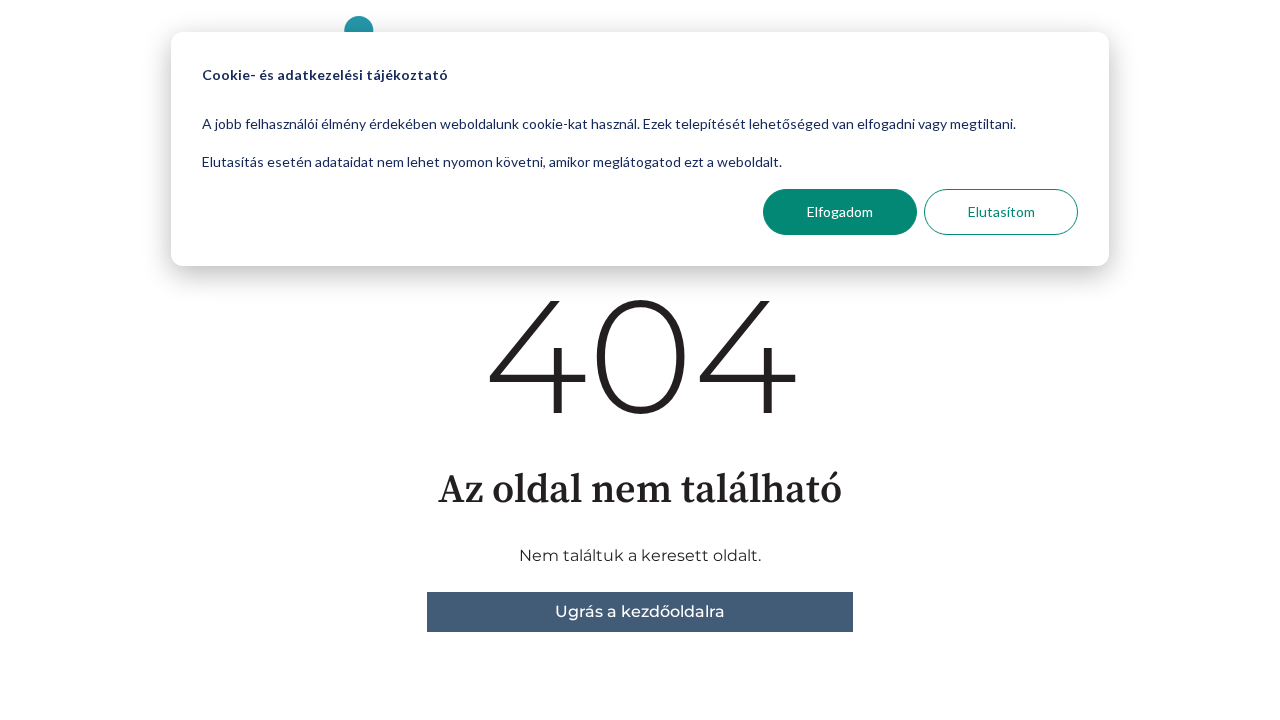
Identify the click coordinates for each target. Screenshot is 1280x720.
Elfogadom (840, 211)
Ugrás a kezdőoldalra (640, 611)
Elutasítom (1001, 211)
